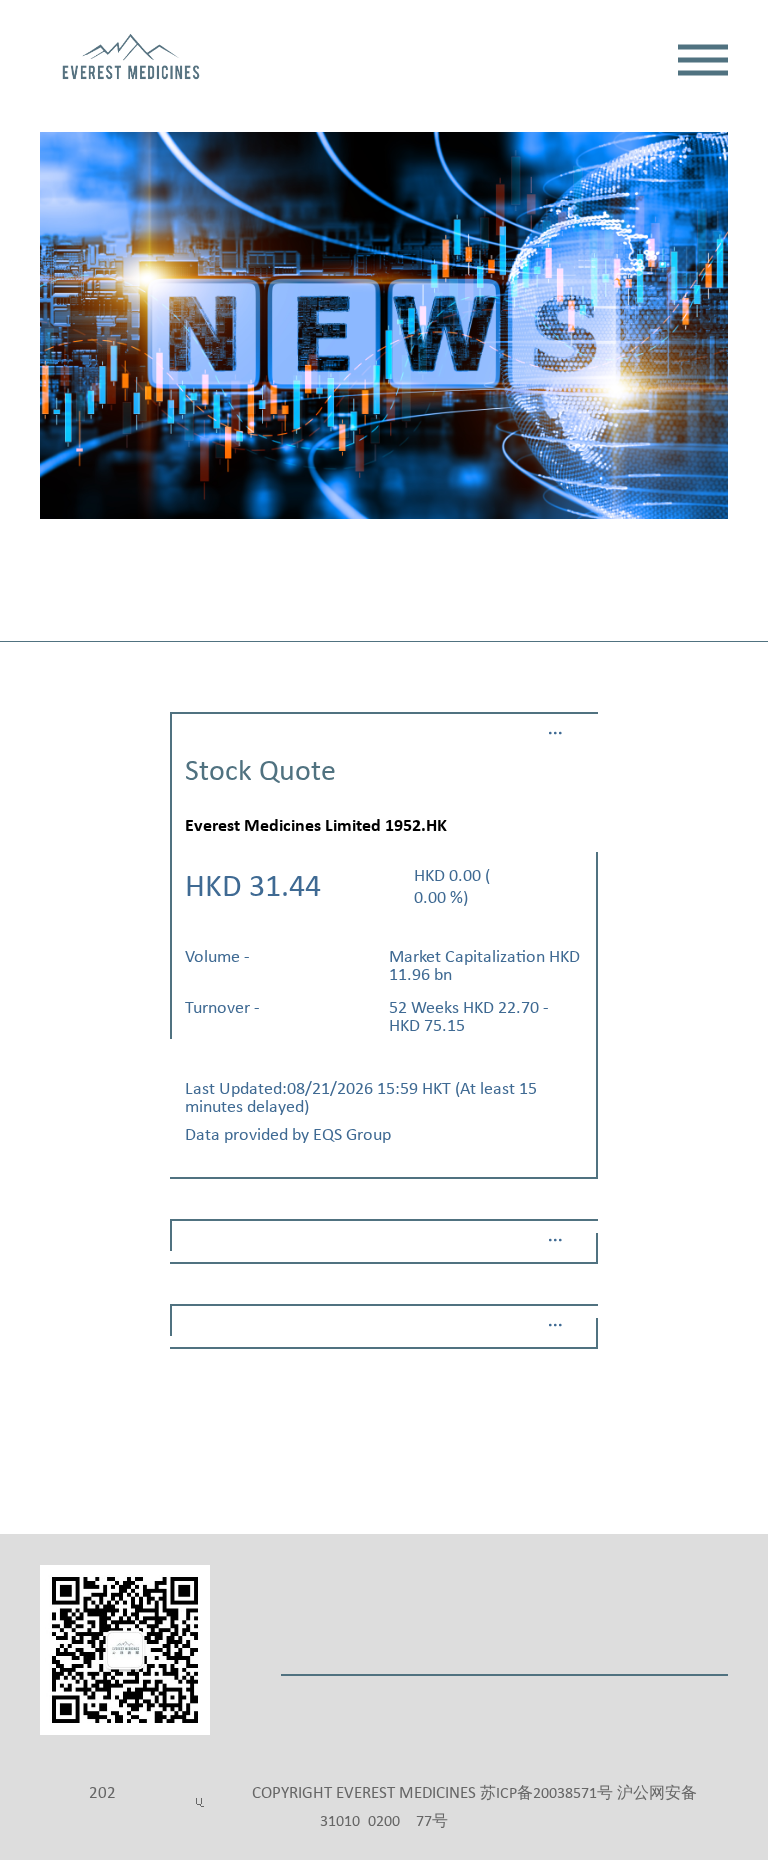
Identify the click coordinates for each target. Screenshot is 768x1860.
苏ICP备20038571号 (546, 1794)
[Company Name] (131, 59)
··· (555, 733)
